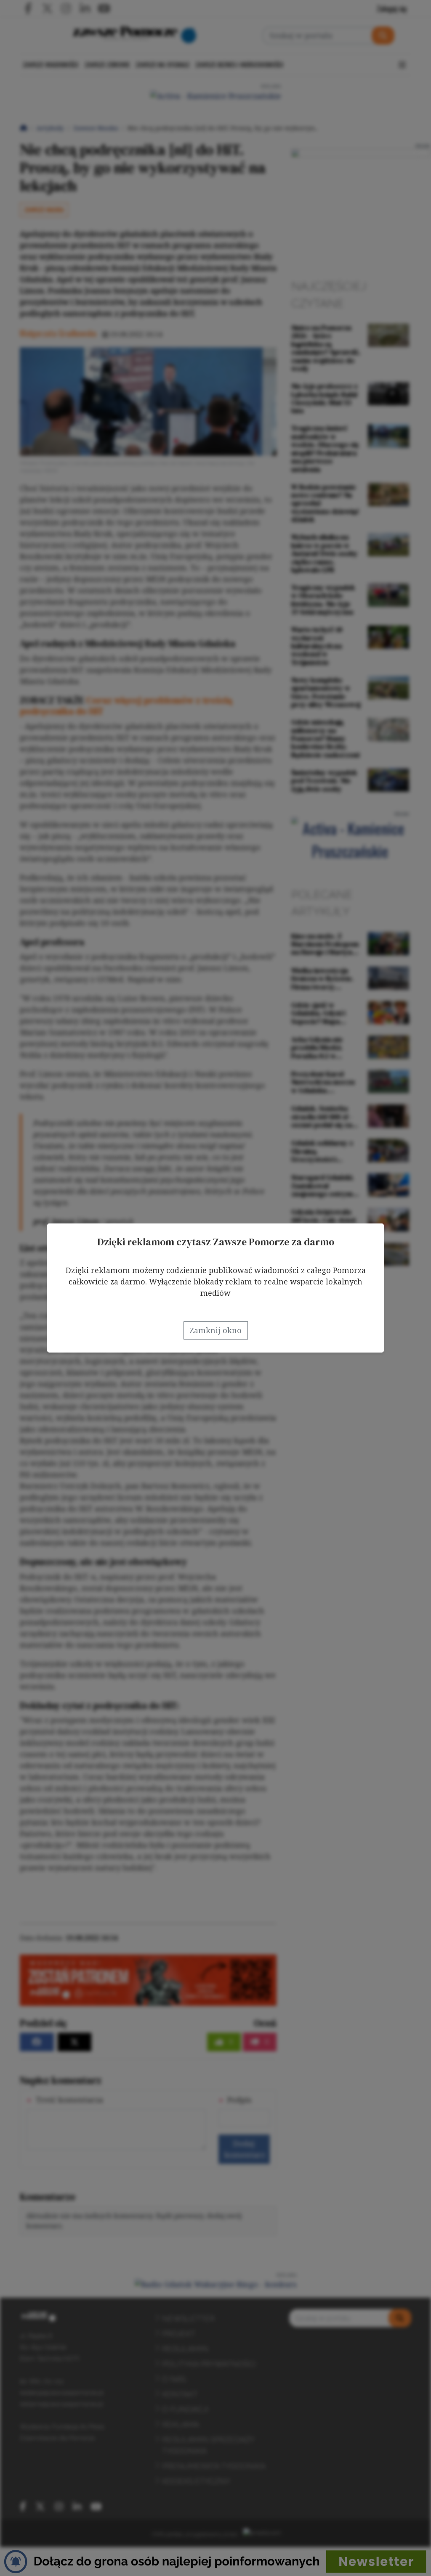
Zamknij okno (215, 1330)
